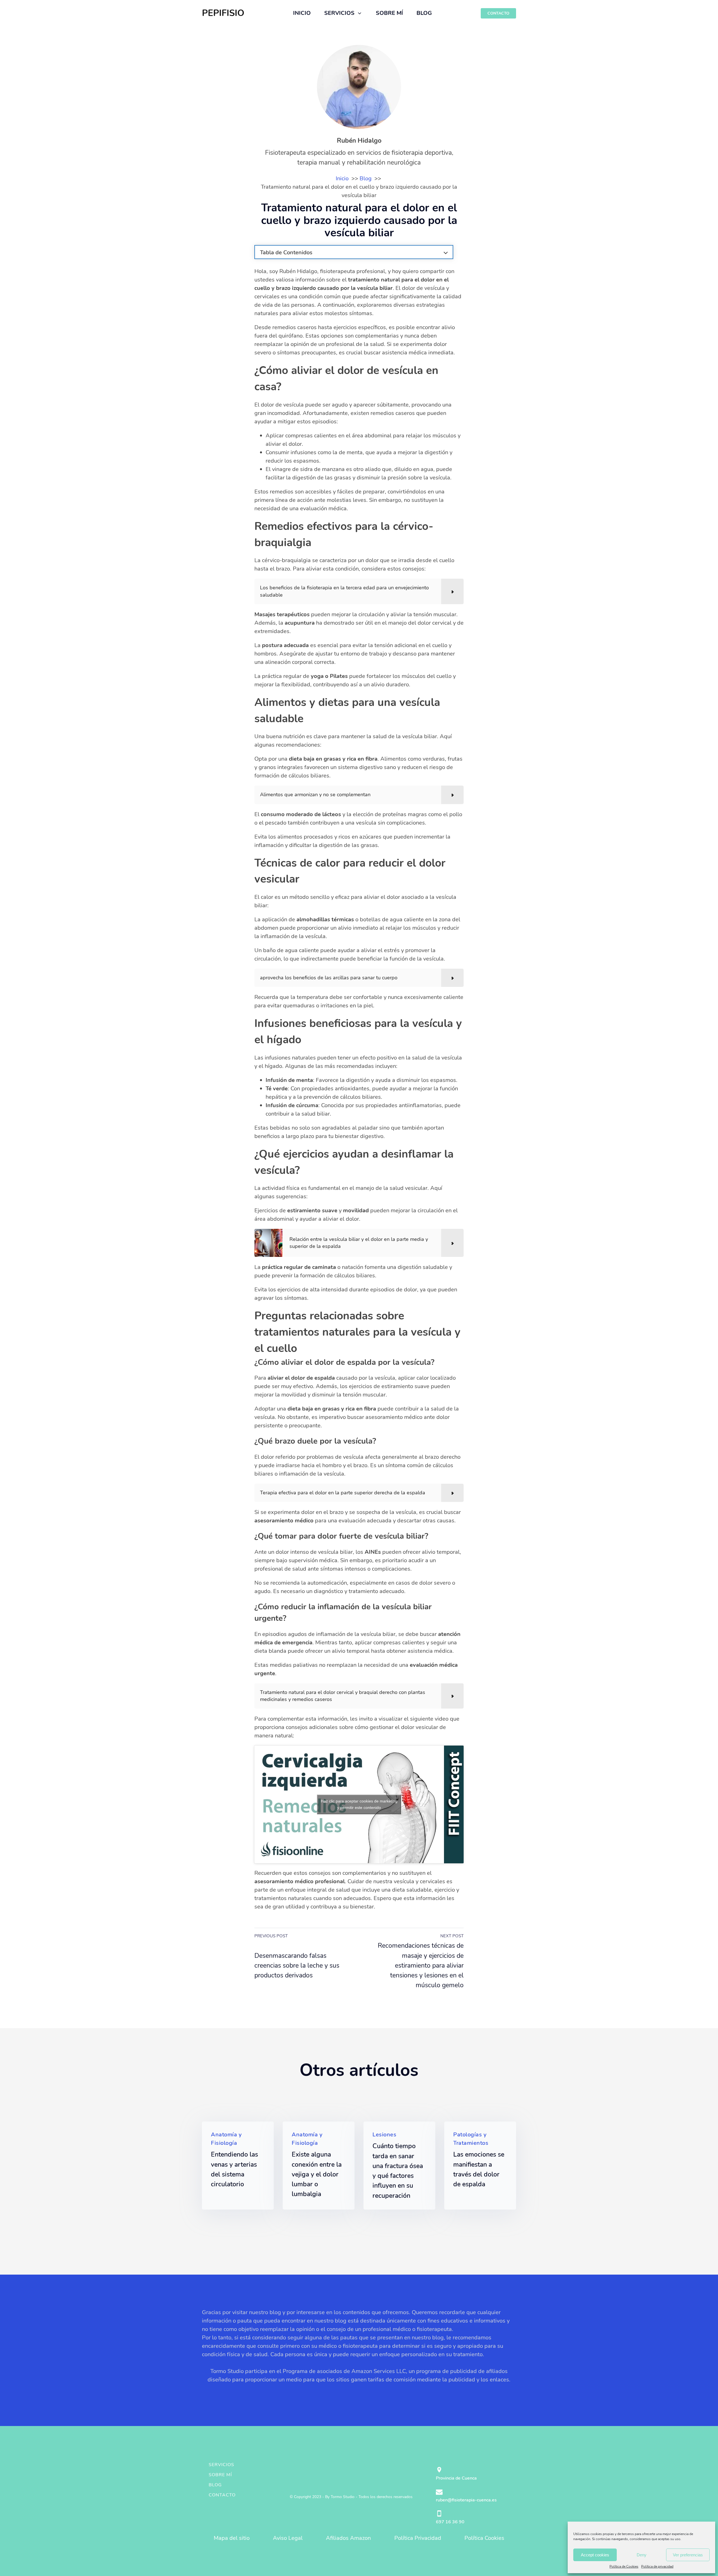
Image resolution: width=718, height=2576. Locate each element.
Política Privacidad (418, 2538)
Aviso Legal (288, 2538)
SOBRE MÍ (389, 13)
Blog (215, 2485)
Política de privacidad (657, 2566)
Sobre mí (220, 2475)
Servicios (221, 2465)
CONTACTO (498, 13)
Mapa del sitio (232, 2538)
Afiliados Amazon (348, 2538)
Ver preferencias (688, 2555)
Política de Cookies (624, 2566)
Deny (642, 2555)
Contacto (222, 2495)
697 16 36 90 (450, 2522)
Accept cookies (595, 2555)
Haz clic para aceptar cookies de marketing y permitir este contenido (359, 1804)
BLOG (424, 13)
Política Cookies (484, 2538)
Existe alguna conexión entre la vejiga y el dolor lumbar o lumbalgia (317, 2174)
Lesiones (384, 2135)
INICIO (302, 13)
